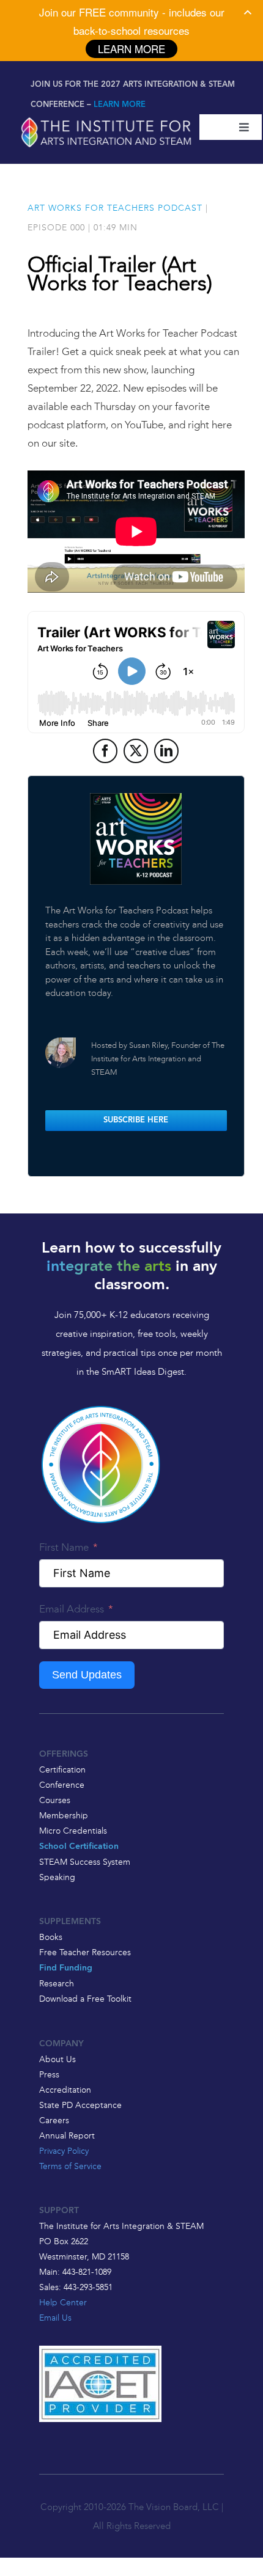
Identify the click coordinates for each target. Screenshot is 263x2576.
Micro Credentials (73, 1831)
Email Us (55, 2318)
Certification (62, 1769)
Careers (54, 2120)
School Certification (79, 1847)
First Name (64, 1547)
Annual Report (67, 2135)
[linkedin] (166, 751)
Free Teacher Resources (85, 1952)
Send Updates (87, 1675)
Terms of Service (70, 2166)
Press (49, 2074)
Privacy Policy (64, 2151)
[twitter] (136, 751)
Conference (62, 1785)
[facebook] (105, 751)
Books (51, 1937)
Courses (55, 1800)
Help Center (63, 2302)
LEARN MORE (120, 105)
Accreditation (65, 2090)
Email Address (72, 1609)
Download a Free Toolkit (85, 1999)
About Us (57, 2059)
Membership (64, 1815)
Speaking (57, 1877)
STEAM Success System (85, 1862)
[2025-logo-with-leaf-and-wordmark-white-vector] (106, 119)
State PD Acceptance (80, 2105)
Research (57, 1983)
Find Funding (66, 1968)
